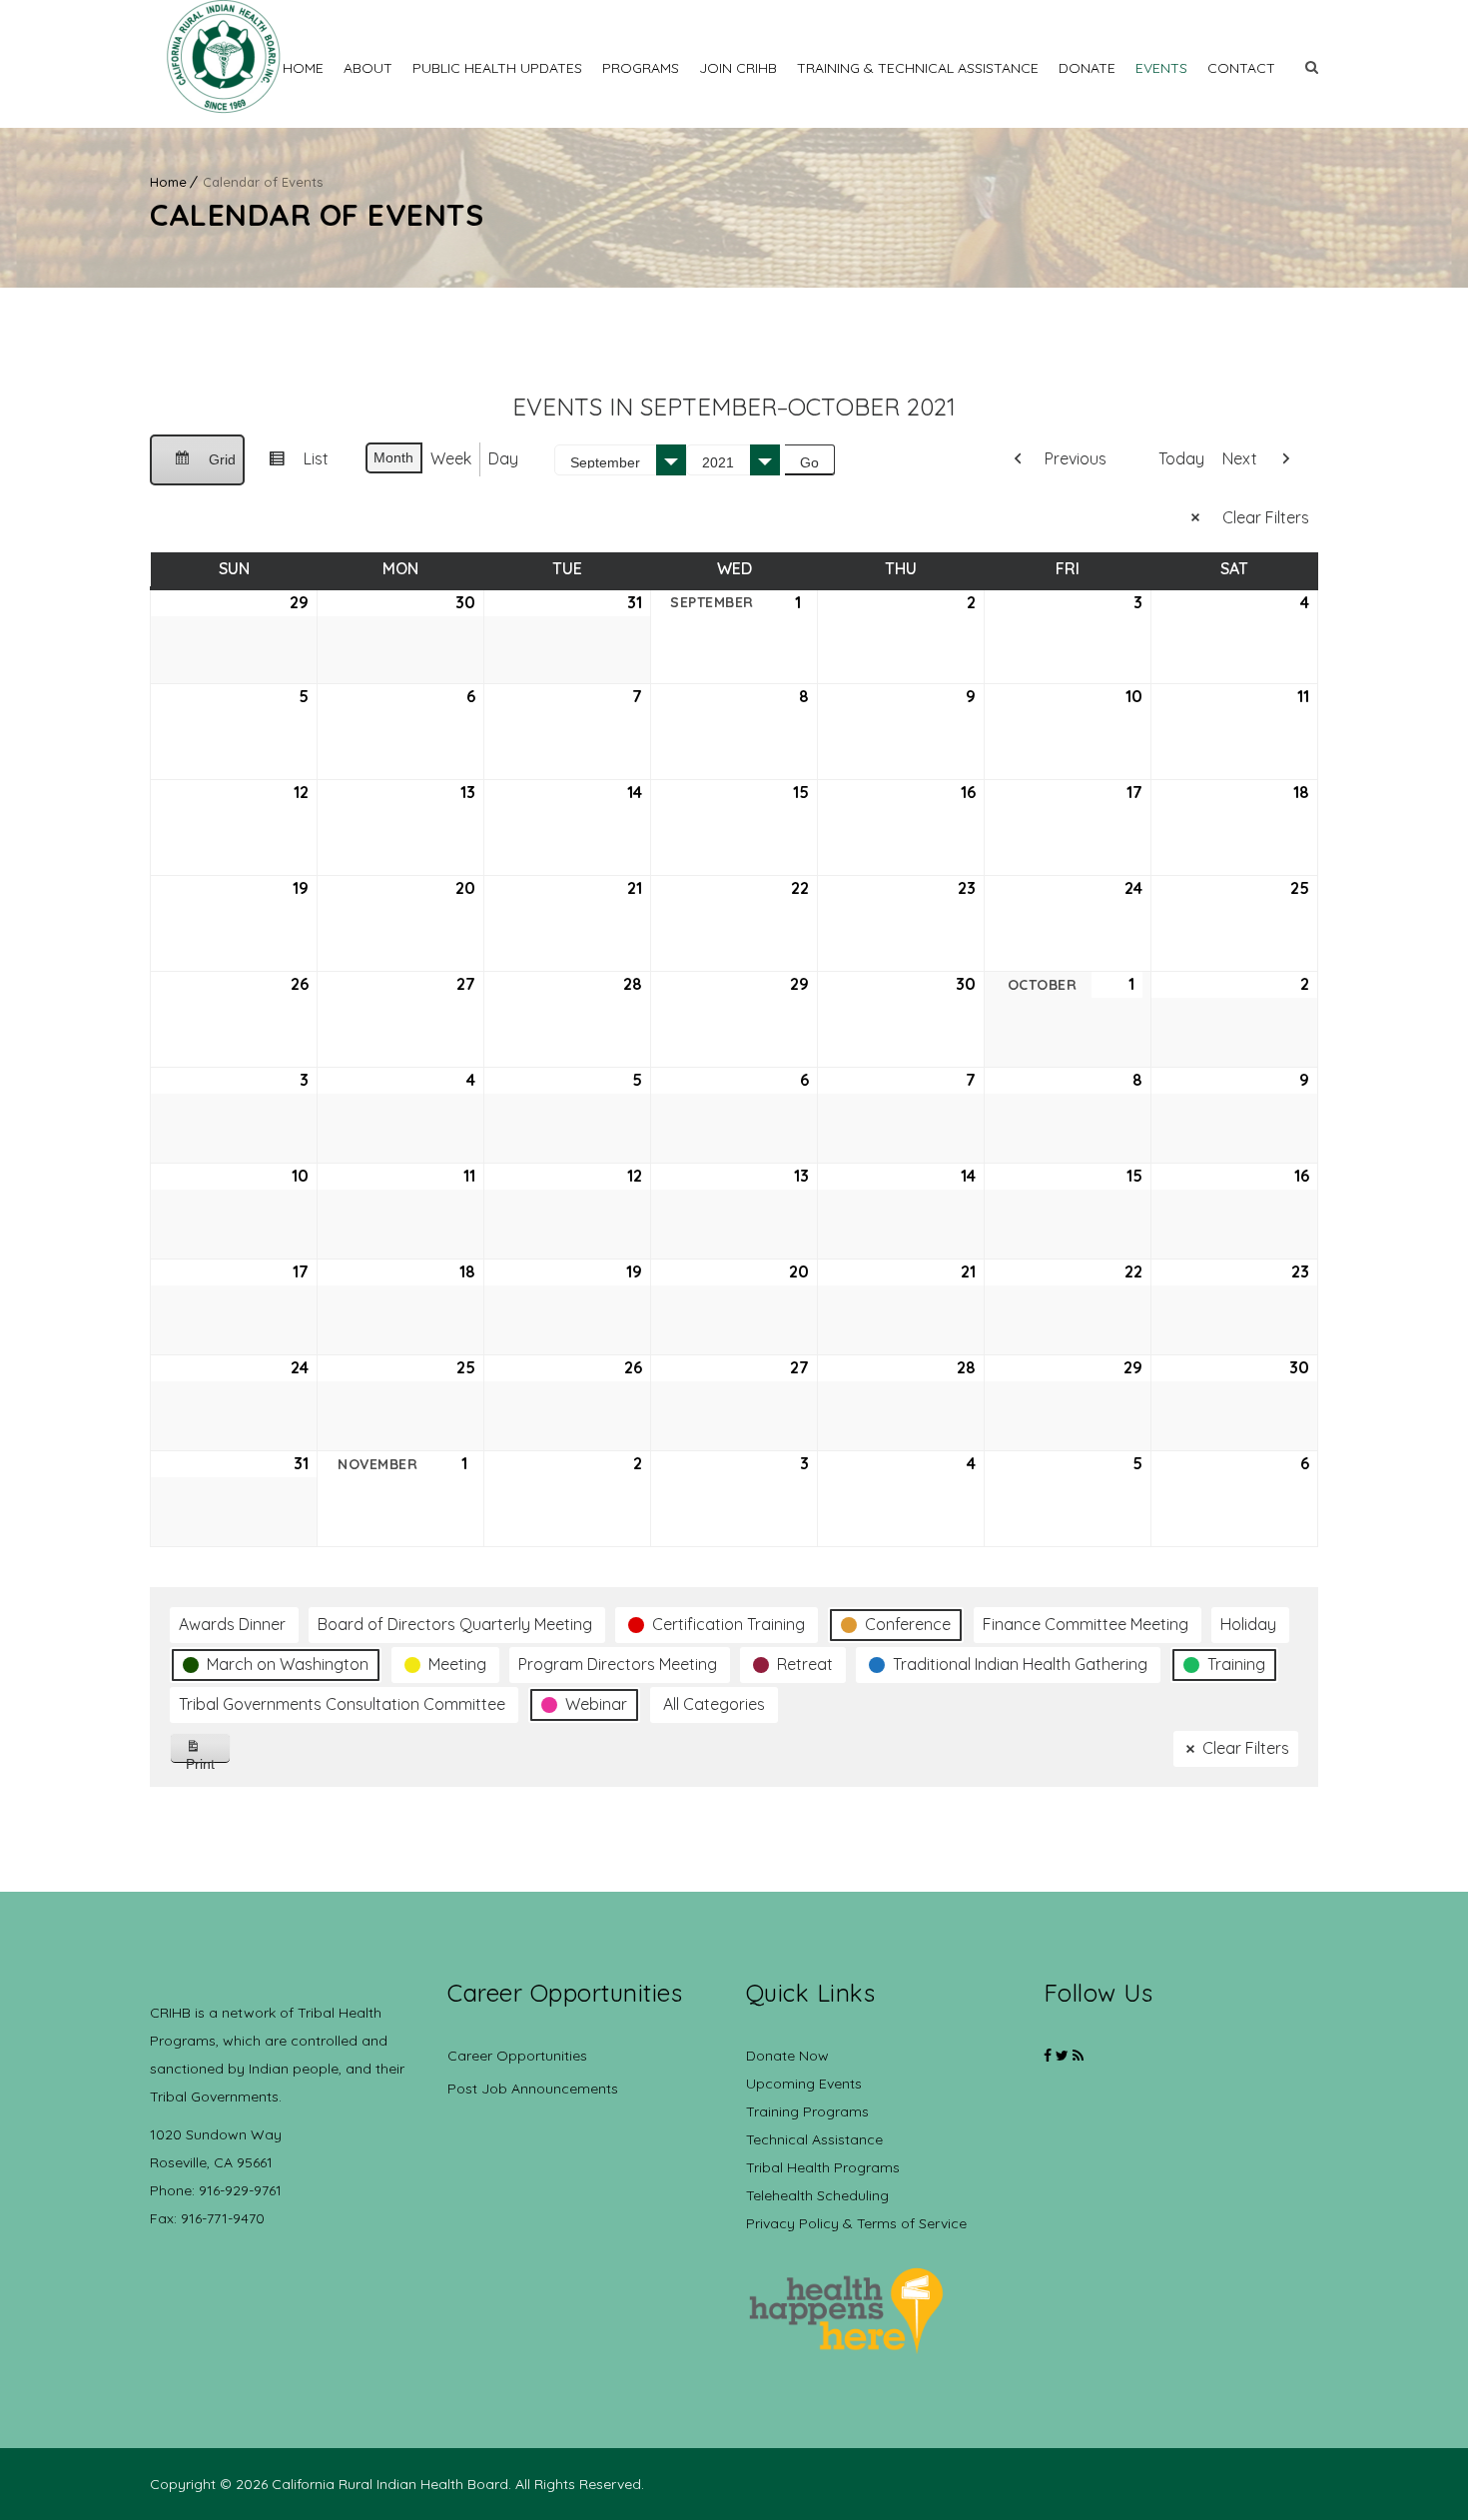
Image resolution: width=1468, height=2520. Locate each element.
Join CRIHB (738, 68)
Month (393, 457)
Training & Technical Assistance (918, 68)
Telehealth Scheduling (817, 2195)
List (291, 466)
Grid (197, 468)
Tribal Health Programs (823, 2167)
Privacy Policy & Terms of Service (856, 2223)
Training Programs (807, 2111)
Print (208, 1759)
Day (503, 458)
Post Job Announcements (533, 2089)
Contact (1241, 68)
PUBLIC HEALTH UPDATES (497, 68)
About (368, 68)
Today (1181, 458)
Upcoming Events (804, 2084)
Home (303, 68)
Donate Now (787, 2056)
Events (1161, 68)
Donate (1087, 68)
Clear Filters (1266, 517)
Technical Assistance (814, 2139)
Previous (1076, 458)
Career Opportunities (517, 2056)
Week (451, 458)
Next (1240, 458)
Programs (641, 68)
